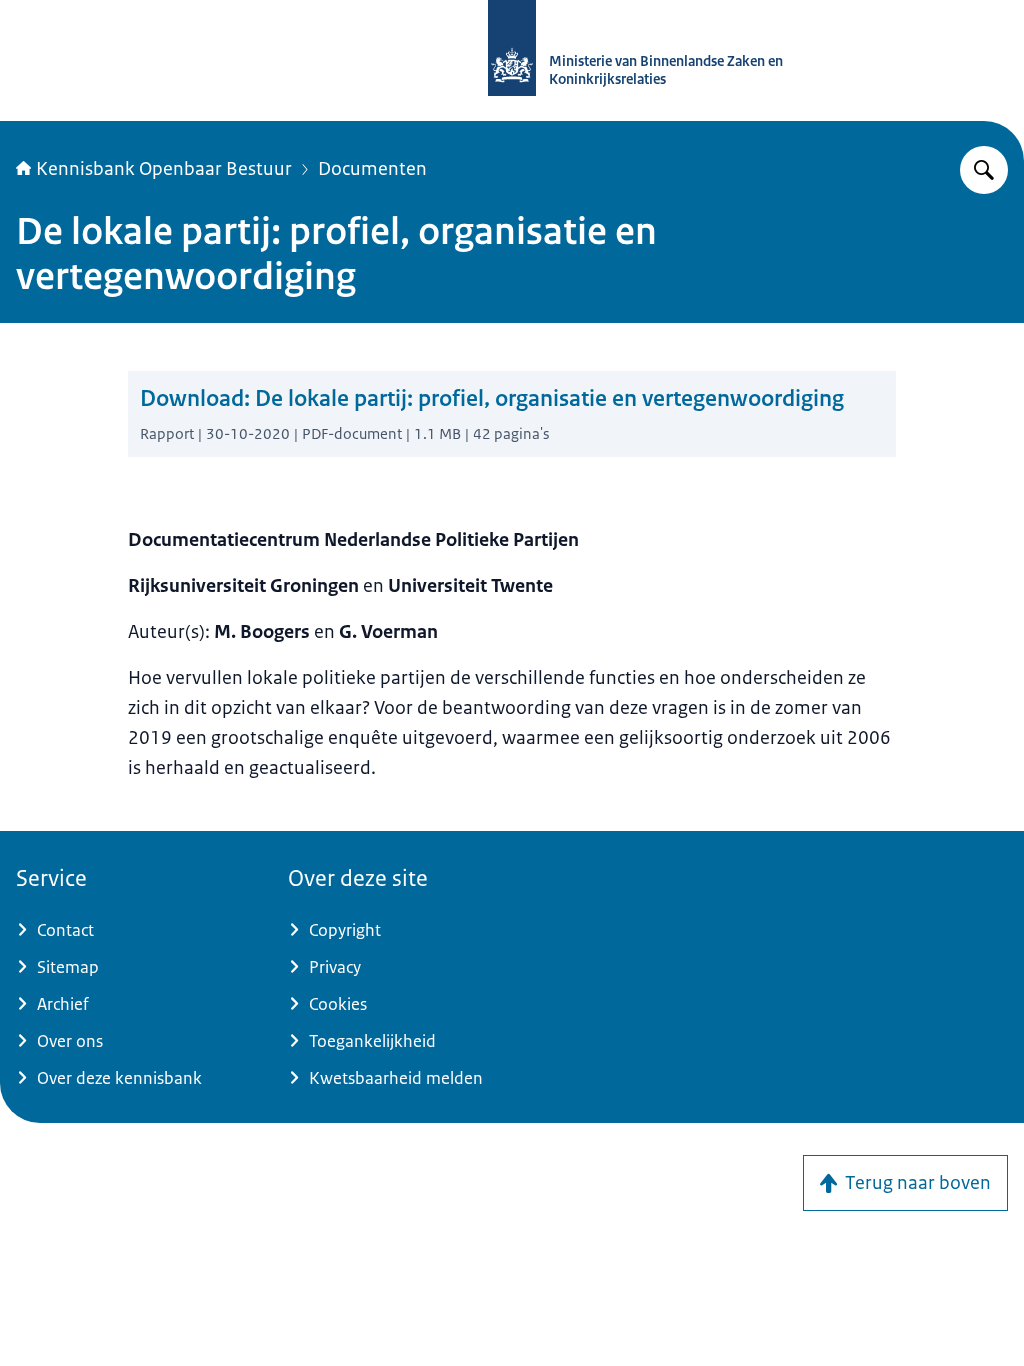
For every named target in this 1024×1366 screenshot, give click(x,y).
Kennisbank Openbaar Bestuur (164, 169)
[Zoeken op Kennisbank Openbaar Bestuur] (984, 170)
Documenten (372, 169)
